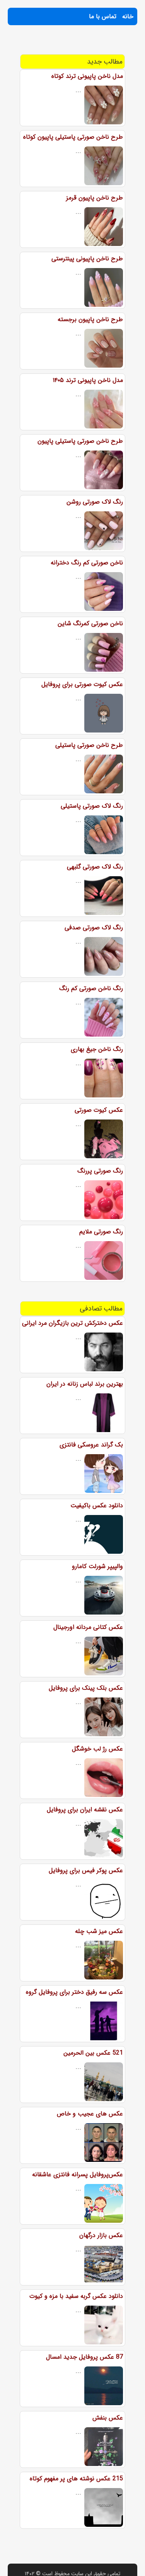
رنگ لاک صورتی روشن (95, 502)
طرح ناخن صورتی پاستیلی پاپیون (80, 441)
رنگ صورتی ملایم (101, 1232)
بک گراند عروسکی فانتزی (91, 1445)
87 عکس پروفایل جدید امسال (84, 2357)
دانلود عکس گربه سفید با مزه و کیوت (76, 2296)
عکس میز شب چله (99, 1931)
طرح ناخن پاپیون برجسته (90, 319)
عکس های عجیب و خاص (90, 2114)
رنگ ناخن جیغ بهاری (97, 1049)
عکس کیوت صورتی (99, 1110)
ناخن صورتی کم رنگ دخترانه (87, 563)
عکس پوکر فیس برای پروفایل (86, 1870)
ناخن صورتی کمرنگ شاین (90, 623)
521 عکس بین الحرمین (93, 2053)
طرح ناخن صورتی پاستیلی (89, 745)
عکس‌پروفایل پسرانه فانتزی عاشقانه (78, 2174)
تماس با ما (103, 16)
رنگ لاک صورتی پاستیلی (92, 806)
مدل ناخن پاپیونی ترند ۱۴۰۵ (88, 380)
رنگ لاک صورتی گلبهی (95, 867)
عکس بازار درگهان (101, 2235)
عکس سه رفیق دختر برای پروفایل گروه (74, 1992)
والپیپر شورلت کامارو (97, 1566)
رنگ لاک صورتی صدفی (94, 928)
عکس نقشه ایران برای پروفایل (85, 1810)
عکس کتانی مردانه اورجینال (88, 1627)
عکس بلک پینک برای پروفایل (86, 1688)
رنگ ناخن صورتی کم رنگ (91, 988)
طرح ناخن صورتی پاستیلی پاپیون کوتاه (73, 137)
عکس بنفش (108, 2418)
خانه (128, 16)
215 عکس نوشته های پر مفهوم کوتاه (76, 2479)
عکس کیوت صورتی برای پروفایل (82, 684)
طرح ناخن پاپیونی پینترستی (87, 259)
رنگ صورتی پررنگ (100, 1171)
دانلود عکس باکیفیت (97, 1506)
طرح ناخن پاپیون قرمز (95, 198)
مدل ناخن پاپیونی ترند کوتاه (87, 76)
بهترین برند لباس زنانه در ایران (85, 1384)
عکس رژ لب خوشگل (97, 1749)
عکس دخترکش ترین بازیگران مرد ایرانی (72, 1323)
